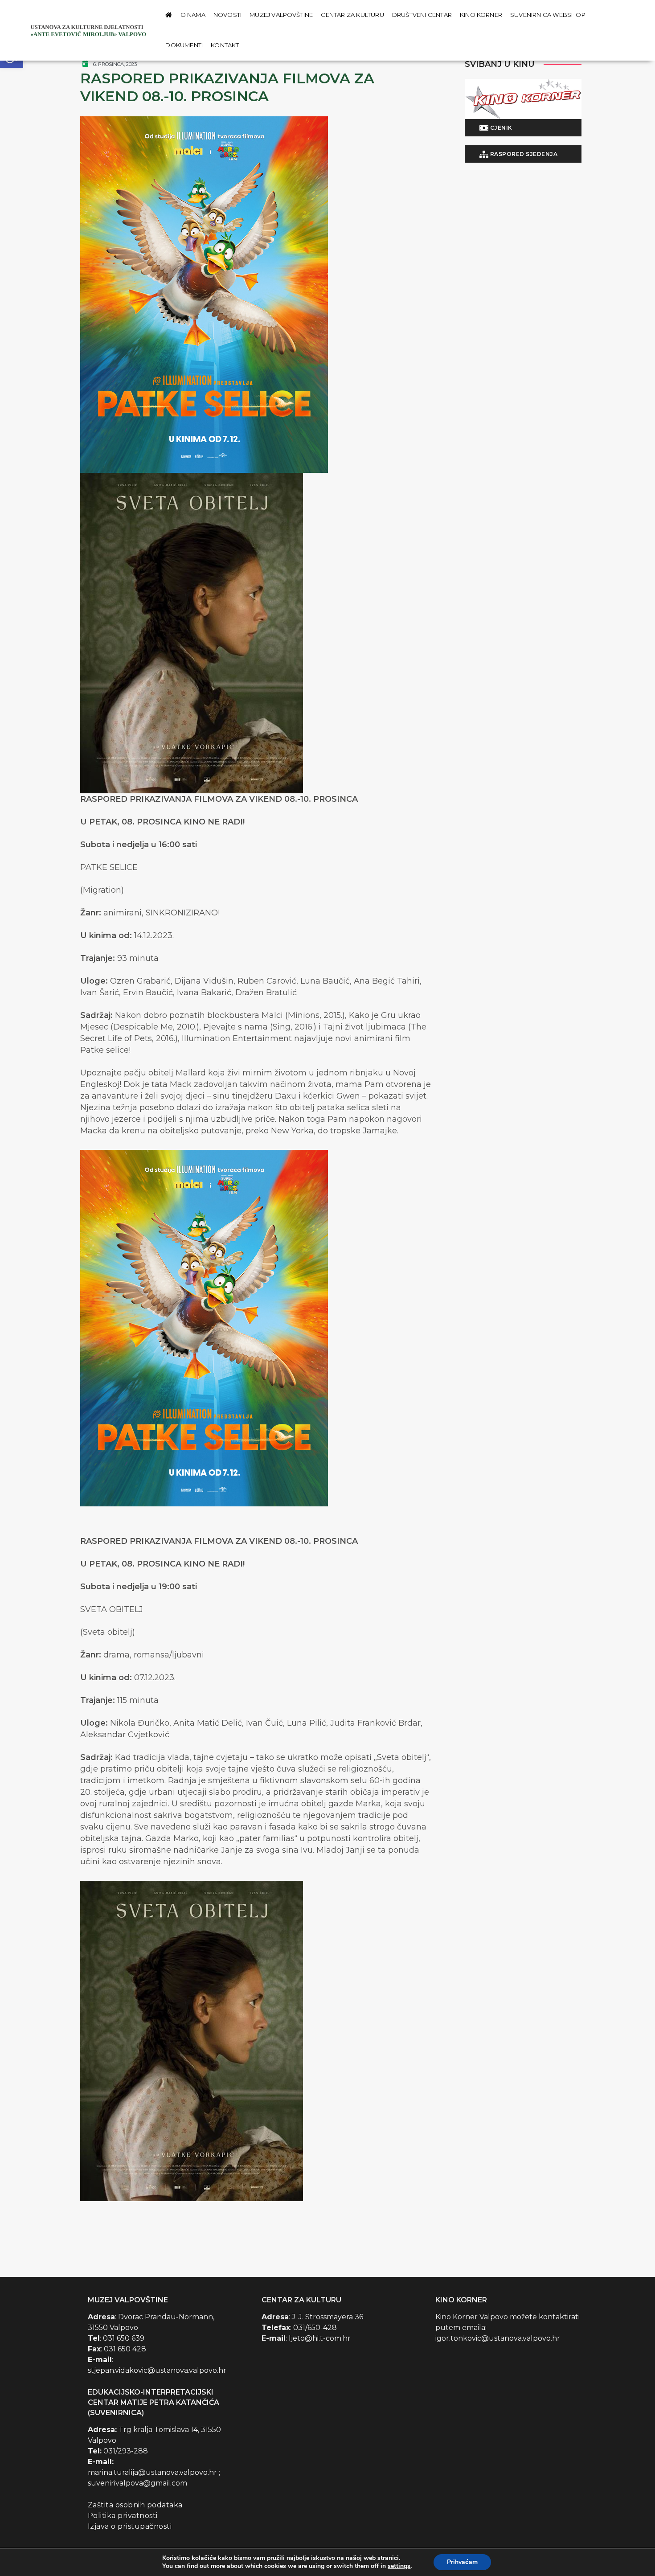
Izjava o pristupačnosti (130, 2526)
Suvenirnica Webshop (548, 15)
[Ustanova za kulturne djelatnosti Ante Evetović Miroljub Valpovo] (90, 30)
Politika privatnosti (123, 2516)
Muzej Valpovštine (281, 15)
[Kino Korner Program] (523, 99)
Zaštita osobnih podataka (135, 2505)
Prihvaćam (462, 2562)
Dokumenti (184, 45)
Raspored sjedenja (523, 154)
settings (399, 2566)
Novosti (227, 15)
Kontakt (225, 45)
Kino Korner (481, 15)
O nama (193, 15)
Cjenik (500, 128)
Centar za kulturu (352, 15)
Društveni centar (422, 15)
